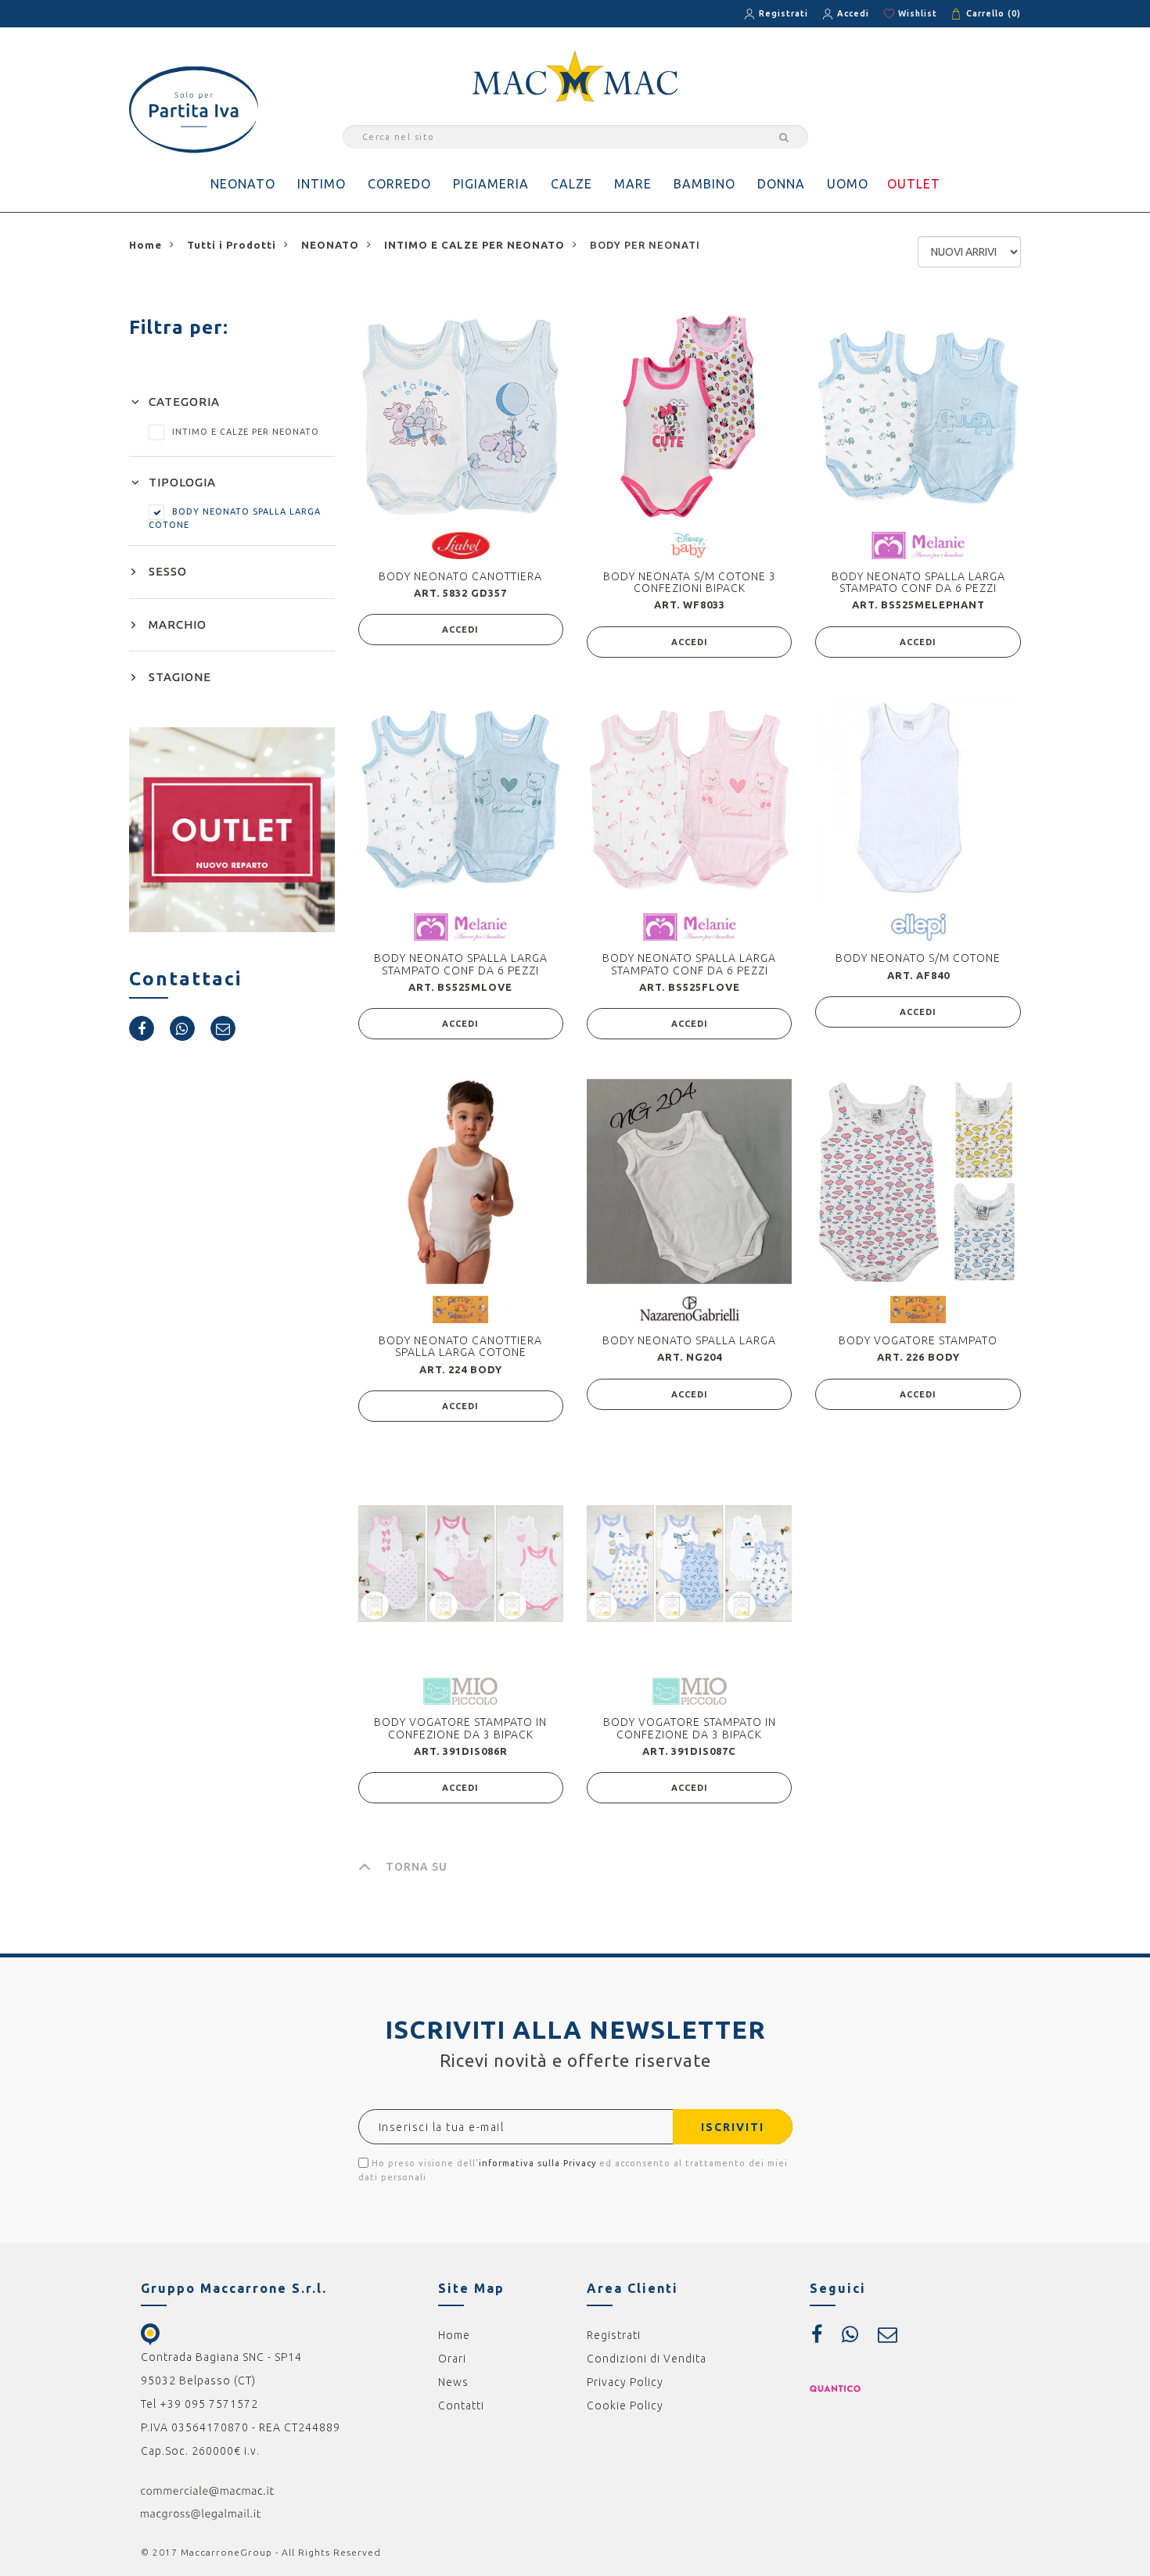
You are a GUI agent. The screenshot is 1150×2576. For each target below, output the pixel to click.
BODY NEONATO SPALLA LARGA (689, 1340)
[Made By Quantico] (835, 2388)
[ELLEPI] (918, 927)
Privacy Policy (625, 2382)
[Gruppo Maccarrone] (575, 75)
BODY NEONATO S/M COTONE (918, 958)
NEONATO (243, 184)
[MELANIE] (918, 544)
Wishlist (918, 13)
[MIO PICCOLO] (460, 1691)
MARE (633, 184)
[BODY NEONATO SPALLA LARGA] (689, 1181)
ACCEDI (460, 630)
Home (454, 2335)
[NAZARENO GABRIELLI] (690, 1308)
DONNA (781, 184)
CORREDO (399, 184)
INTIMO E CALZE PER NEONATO (246, 432)
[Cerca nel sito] (782, 137)
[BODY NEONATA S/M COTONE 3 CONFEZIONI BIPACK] (689, 417)
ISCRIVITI (733, 2127)
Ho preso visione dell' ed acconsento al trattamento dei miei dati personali (573, 2170)
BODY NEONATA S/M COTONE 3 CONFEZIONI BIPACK (690, 582)
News (453, 2382)
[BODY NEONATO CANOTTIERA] (461, 417)
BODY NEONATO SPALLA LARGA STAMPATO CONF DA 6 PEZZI (918, 582)
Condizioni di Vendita (647, 2359)
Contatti (461, 2406)
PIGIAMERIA (491, 184)
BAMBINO (704, 184)
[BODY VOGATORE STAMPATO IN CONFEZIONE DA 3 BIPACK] (461, 1563)
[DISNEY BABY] (689, 544)
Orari (452, 2359)
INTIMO (322, 184)
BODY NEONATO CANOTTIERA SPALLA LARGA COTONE (460, 1346)
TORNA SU (417, 1867)
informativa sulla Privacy (537, 2163)
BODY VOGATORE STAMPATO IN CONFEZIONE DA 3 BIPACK (460, 1728)
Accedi (853, 13)
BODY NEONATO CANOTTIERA (460, 576)
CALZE (571, 184)
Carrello (994, 13)
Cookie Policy (625, 2406)
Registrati (783, 13)
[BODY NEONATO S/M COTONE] (918, 799)
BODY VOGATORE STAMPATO (918, 1340)
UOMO (848, 184)
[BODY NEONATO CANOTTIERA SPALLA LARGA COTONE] (461, 1181)
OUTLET (914, 184)
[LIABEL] (461, 544)
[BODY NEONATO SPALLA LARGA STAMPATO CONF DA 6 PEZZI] (918, 417)
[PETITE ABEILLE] (460, 1308)
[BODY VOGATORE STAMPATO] (918, 1181)
